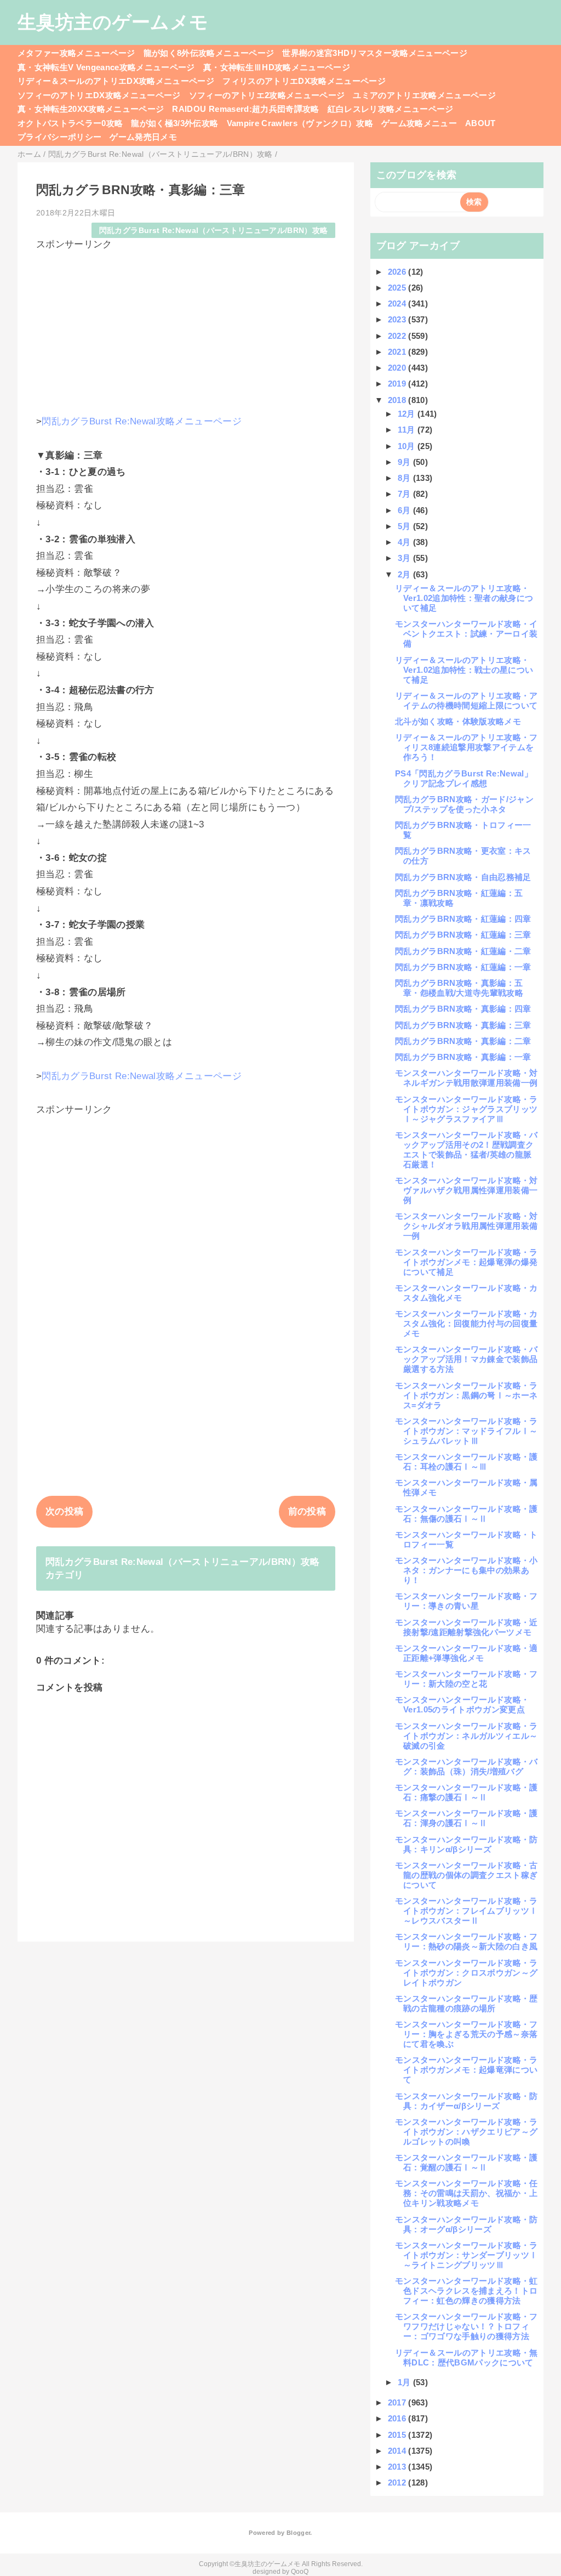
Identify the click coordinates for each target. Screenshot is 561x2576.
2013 (398, 2467)
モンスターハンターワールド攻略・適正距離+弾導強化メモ (466, 1653)
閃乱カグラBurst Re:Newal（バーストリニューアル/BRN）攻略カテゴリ (183, 1568)
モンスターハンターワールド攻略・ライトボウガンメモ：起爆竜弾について (466, 2070)
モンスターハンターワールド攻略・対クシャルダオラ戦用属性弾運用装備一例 (466, 1226)
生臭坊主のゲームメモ (113, 22)
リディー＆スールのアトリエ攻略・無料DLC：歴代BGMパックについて (466, 2357)
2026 (398, 272)
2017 (398, 2402)
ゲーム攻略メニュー (419, 123)
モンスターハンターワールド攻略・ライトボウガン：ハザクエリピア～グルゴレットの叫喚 (466, 2132)
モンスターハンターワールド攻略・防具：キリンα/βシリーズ (466, 1844)
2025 (398, 288)
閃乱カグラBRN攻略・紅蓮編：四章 (463, 919)
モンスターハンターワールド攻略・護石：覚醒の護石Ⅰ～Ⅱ (466, 2162)
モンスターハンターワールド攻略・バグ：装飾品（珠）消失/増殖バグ (466, 1766)
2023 (398, 319)
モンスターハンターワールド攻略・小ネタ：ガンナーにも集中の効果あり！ (466, 1570)
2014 (398, 2451)
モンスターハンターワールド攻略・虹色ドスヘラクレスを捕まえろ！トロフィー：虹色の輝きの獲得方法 (466, 2291)
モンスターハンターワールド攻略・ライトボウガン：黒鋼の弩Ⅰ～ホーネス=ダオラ (466, 1395)
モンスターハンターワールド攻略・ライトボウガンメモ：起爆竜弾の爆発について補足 (466, 1262)
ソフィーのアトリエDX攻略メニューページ (99, 95)
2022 (398, 336)
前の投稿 (307, 1511)
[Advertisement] (186, 327)
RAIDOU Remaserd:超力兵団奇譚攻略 (245, 109)
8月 (405, 478)
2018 (398, 400)
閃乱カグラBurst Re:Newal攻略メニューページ (142, 421)
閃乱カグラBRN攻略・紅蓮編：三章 (463, 935)
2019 (398, 384)
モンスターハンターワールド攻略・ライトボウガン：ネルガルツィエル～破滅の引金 (466, 1736)
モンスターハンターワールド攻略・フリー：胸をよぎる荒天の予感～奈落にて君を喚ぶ (466, 2034)
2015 (398, 2435)
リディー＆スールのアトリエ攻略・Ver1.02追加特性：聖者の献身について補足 (464, 598)
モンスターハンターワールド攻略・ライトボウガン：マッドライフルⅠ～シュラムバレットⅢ (466, 1431)
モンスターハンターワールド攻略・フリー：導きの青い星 (466, 1601)
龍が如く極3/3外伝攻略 (174, 123)
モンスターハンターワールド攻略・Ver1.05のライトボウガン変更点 (462, 1704)
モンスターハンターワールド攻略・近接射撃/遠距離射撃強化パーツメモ (466, 1627)
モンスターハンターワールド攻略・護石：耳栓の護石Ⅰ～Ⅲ (466, 1462)
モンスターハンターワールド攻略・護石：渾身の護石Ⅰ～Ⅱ (466, 1818)
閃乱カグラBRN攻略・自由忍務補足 (463, 877)
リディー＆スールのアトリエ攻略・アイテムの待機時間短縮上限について (466, 700)
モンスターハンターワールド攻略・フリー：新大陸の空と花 (466, 1679)
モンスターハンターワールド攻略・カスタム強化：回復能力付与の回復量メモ (466, 1323)
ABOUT (480, 123)
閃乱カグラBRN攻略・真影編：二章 (463, 1041)
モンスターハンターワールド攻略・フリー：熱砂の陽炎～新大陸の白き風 (466, 1941)
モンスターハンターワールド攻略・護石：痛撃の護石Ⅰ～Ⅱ (466, 1792)
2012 (398, 2483)
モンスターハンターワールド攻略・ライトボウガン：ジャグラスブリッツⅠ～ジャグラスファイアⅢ (466, 1109)
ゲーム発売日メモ (143, 137)
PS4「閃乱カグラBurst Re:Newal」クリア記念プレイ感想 (464, 778)
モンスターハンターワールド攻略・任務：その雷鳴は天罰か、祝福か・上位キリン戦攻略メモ (466, 2193)
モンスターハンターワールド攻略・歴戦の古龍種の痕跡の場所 (466, 2003)
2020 (398, 368)
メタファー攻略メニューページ (76, 53)
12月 (408, 414)
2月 (405, 574)
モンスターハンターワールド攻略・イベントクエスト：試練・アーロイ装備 (466, 634)
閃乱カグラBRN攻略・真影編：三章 (463, 1025)
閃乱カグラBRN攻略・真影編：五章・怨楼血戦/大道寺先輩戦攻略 (459, 988)
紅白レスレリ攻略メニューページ (391, 109)
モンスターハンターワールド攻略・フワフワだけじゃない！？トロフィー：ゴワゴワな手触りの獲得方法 (466, 2326)
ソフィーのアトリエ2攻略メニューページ (267, 95)
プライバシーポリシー (59, 137)
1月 (405, 2382)
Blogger (298, 2533)
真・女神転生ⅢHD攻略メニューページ (277, 67)
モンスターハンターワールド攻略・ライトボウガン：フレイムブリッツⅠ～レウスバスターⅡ (466, 1911)
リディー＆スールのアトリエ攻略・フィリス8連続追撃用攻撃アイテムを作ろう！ (466, 747)
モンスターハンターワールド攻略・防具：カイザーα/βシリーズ (466, 2101)
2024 (398, 303)
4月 (405, 542)
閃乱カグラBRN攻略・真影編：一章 (463, 1057)
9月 (405, 462)
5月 (405, 526)
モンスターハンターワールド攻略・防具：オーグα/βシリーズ (466, 2224)
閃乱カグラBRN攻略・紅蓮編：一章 (463, 967)
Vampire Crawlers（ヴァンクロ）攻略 (300, 123)
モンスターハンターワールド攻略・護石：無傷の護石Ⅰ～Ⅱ (466, 1514)
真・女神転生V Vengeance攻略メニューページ (106, 67)
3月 (405, 558)
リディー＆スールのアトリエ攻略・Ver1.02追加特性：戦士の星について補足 (464, 670)
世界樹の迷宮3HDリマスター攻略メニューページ (375, 53)
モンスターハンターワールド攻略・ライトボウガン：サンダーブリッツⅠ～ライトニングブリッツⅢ (466, 2255)
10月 (408, 446)
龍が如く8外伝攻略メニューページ (209, 53)
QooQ (300, 2572)
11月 (408, 430)
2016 (398, 2418)
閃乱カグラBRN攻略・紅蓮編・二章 (463, 951)
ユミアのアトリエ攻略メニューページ (424, 95)
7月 (405, 494)
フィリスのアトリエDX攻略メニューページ (304, 81)
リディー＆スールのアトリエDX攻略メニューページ (116, 81)
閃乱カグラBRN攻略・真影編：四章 (463, 1009)
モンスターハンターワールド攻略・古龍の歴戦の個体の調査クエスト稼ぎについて (466, 1875)
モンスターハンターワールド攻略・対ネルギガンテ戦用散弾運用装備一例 (466, 1078)
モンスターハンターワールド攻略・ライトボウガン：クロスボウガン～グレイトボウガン (466, 1973)
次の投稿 (64, 1511)
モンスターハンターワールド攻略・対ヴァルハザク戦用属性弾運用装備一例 (466, 1190)
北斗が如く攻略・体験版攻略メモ (458, 721)
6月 (405, 510)
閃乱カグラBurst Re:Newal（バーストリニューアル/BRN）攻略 (214, 231)
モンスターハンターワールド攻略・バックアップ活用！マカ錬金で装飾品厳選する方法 (466, 1359)
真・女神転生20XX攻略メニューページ (91, 109)
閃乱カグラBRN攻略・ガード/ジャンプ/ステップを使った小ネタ (464, 804)
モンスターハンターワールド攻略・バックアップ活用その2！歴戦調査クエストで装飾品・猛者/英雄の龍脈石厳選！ (466, 1150)
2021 (398, 352)
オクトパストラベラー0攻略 (70, 123)
